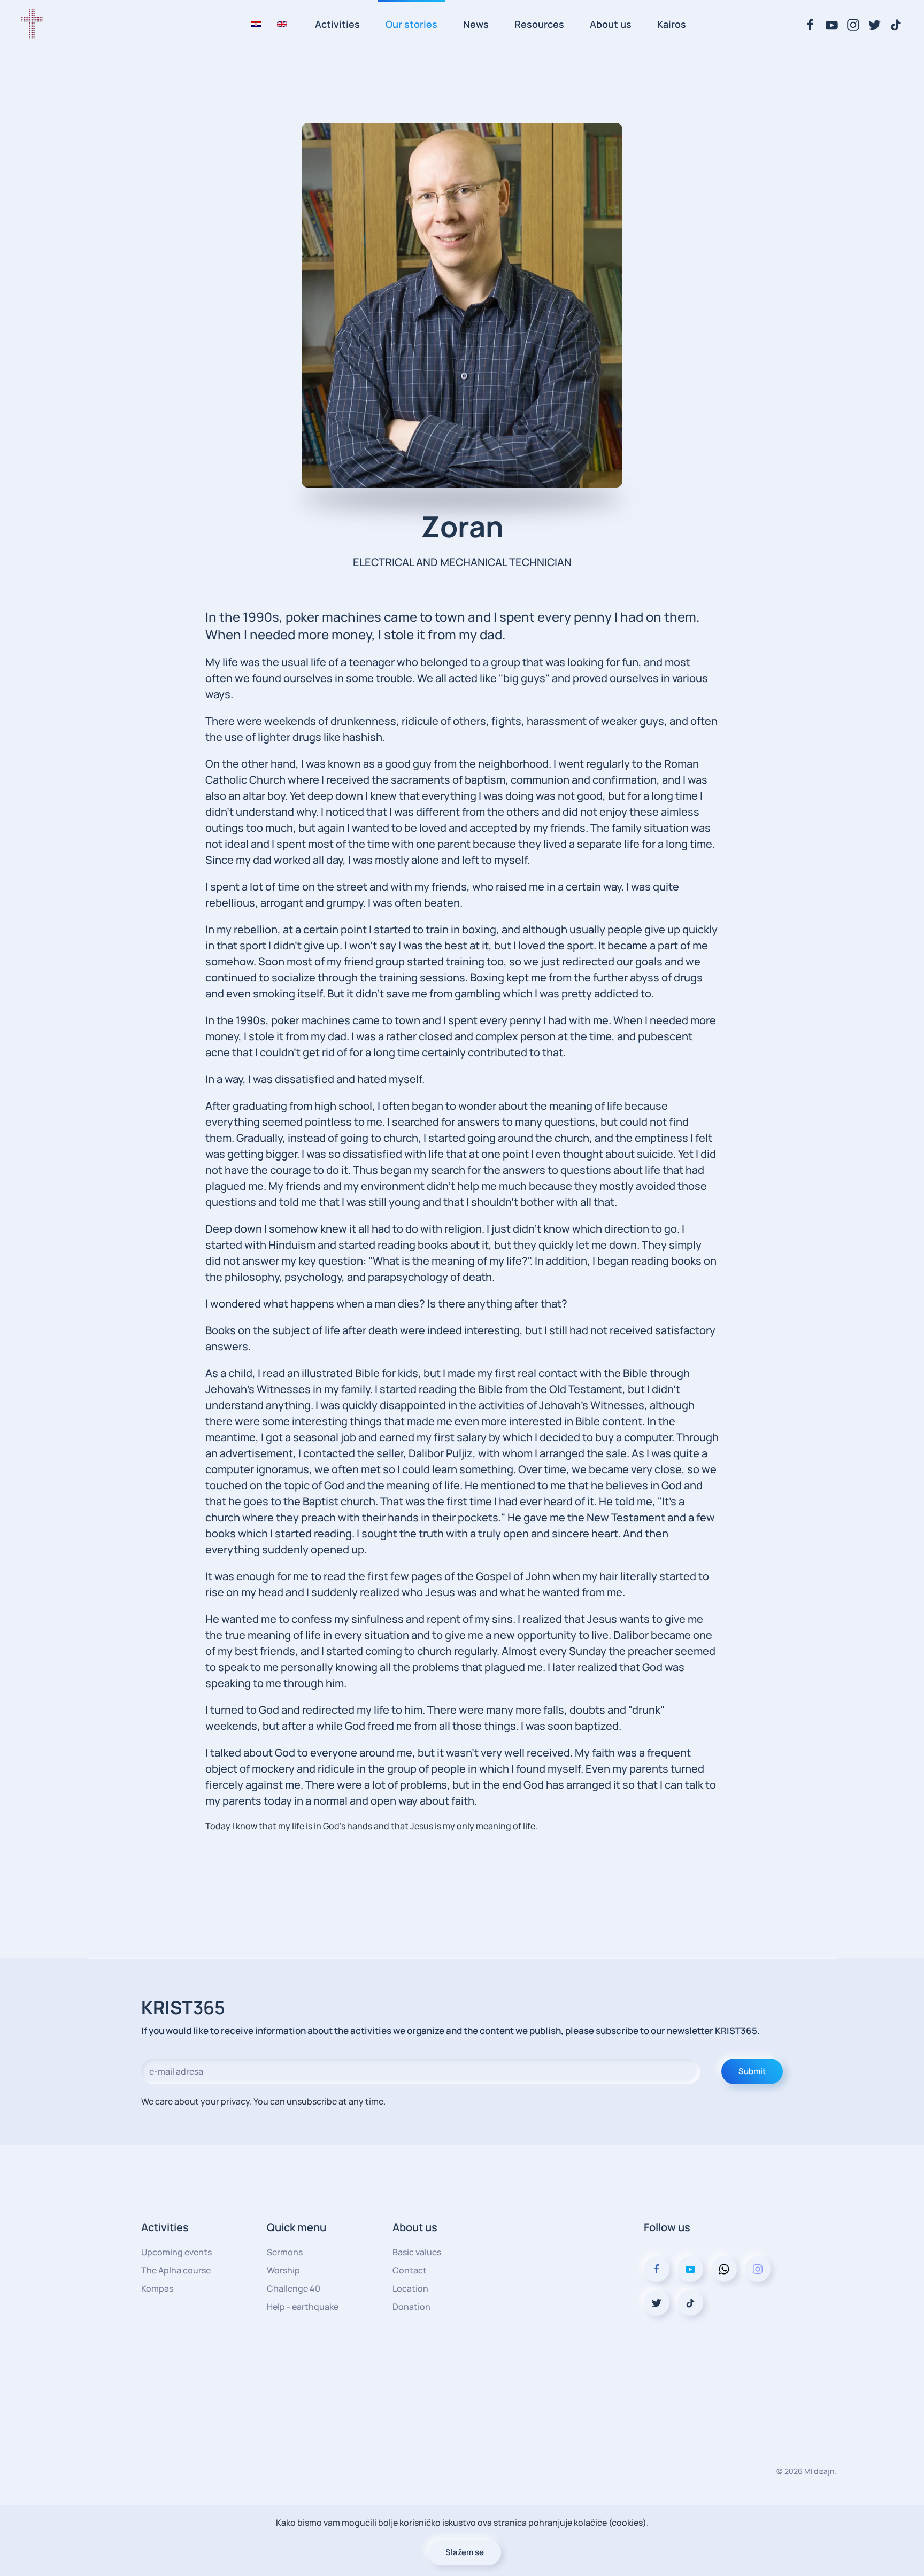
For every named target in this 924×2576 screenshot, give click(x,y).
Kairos (672, 24)
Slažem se (465, 2552)
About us (611, 24)
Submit (752, 2071)
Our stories (411, 24)
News (476, 24)
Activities (337, 24)
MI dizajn (819, 2471)
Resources (539, 24)
